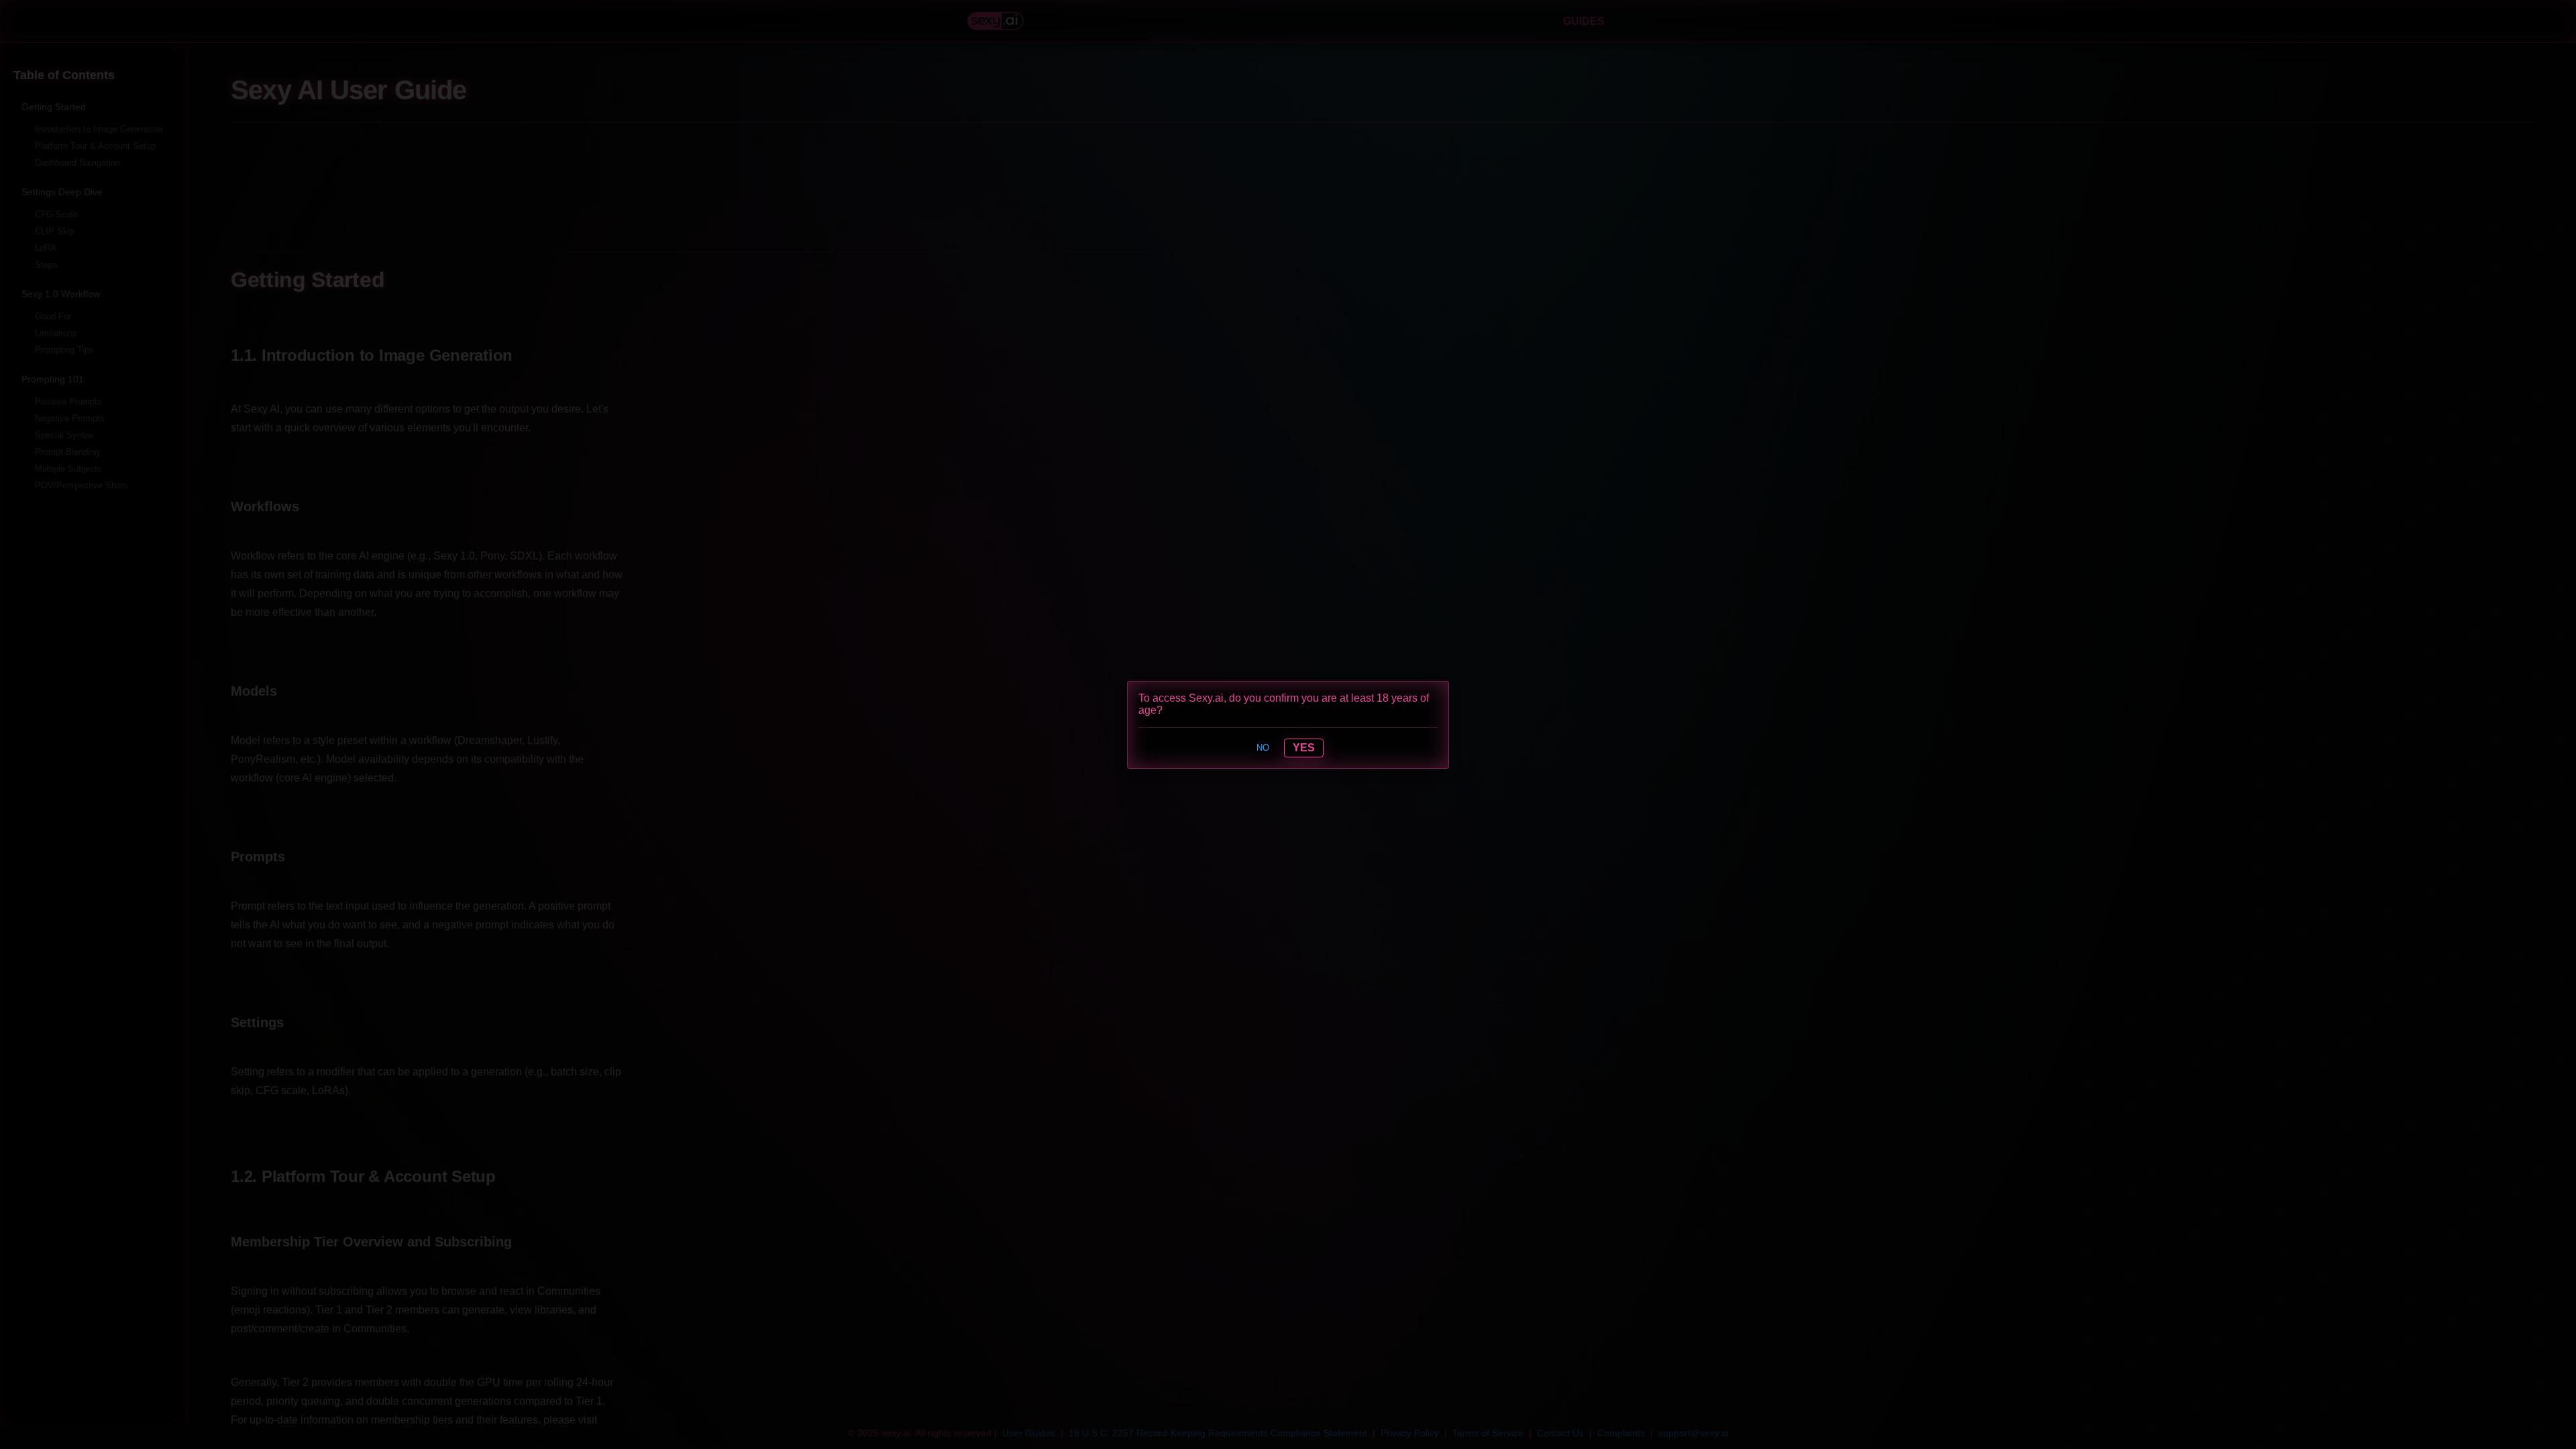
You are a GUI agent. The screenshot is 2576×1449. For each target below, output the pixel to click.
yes (1304, 748)
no (1263, 748)
